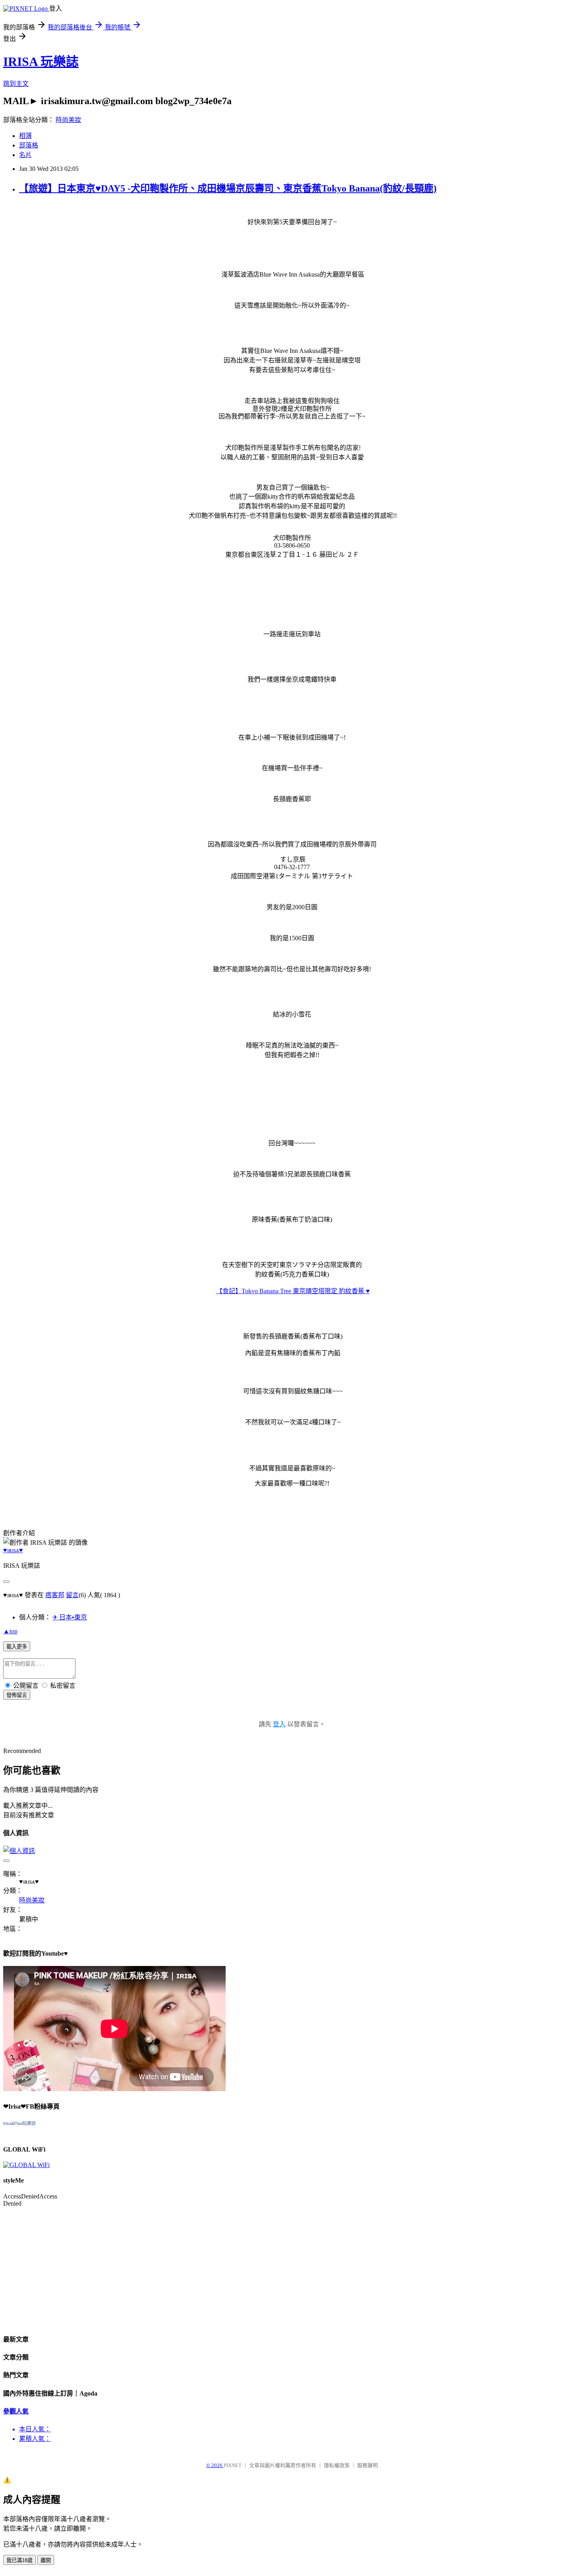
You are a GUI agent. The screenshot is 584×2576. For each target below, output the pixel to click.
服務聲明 (367, 2465)
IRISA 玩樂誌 (41, 62)
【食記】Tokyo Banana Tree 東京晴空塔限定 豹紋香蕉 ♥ (293, 1291)
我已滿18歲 (19, 2560)
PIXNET (233, 2465)
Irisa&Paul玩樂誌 (19, 2123)
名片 (25, 155)
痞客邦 (55, 1595)
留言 (72, 1595)
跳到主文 (16, 84)
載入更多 (17, 1647)
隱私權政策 (337, 2465)
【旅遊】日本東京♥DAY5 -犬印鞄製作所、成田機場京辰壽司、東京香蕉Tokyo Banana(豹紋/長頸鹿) (228, 188)
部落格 (29, 145)
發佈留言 (17, 1695)
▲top (10, 1631)
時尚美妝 (68, 120)
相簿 (25, 136)
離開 (46, 2560)
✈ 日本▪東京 (70, 1617)
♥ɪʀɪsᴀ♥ (13, 1550)
